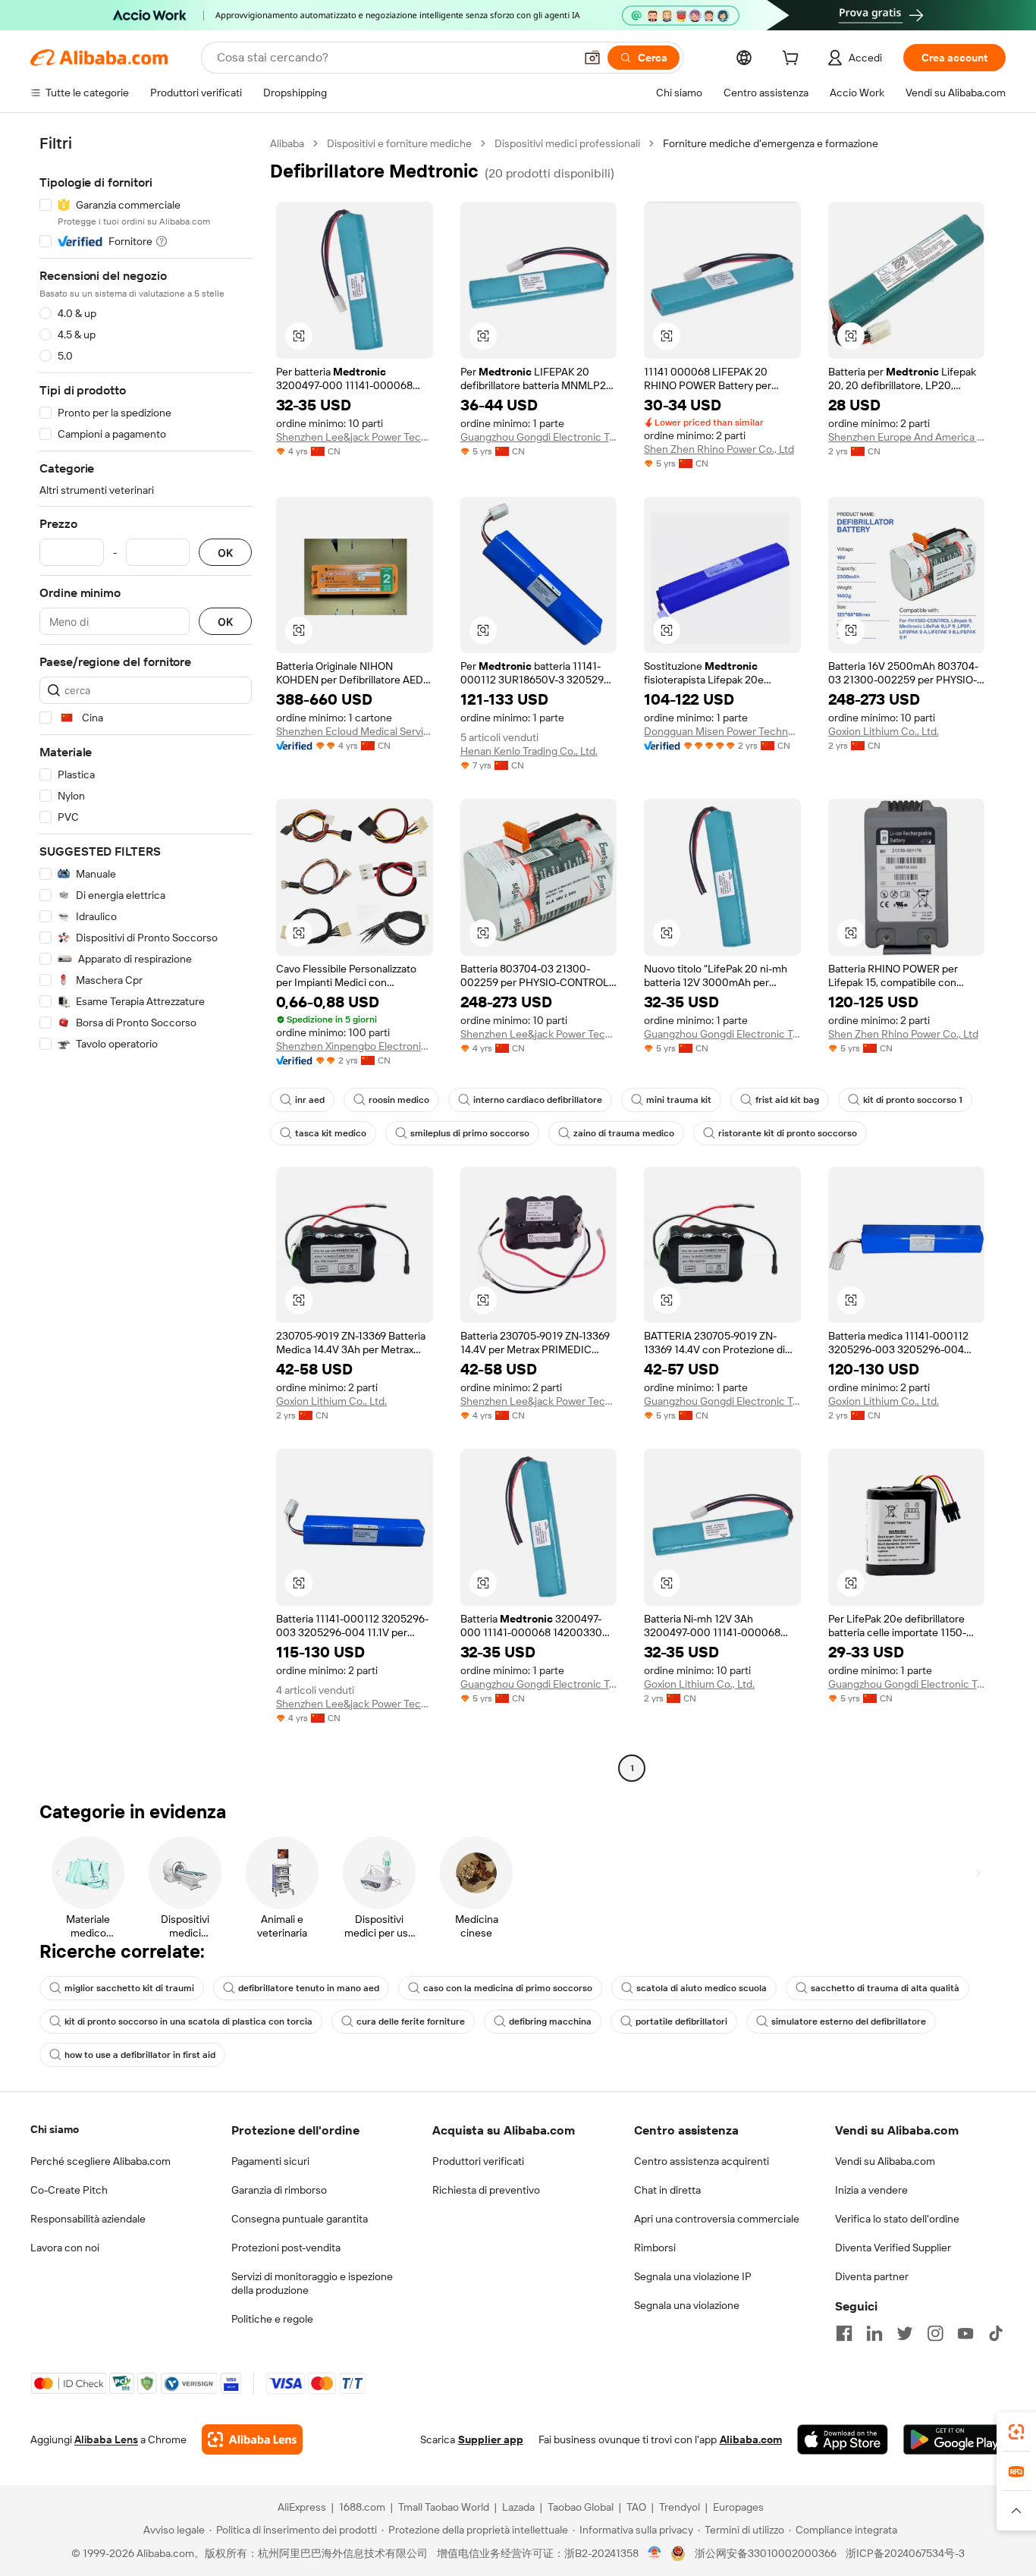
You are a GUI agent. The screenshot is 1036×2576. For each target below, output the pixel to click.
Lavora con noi (65, 2248)
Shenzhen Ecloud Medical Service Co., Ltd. (355, 731)
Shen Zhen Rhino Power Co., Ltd (719, 449)
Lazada (518, 2507)
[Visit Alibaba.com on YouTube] (965, 2333)
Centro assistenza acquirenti (702, 2161)
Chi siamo (55, 2129)
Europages (738, 2507)
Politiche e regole (272, 2319)
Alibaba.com (751, 2439)
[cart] (793, 60)
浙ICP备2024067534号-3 (905, 2553)
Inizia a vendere (871, 2190)
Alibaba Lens (106, 2439)
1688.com (362, 2507)
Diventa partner (872, 2276)
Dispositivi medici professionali (567, 143)
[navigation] (146, 958)
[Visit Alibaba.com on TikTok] (996, 2333)
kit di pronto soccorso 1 (913, 1100)
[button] (592, 58)
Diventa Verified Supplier (893, 2248)
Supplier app (491, 2439)
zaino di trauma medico (624, 1133)
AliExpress (302, 2507)
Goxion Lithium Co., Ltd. (884, 731)
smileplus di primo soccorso (470, 1133)
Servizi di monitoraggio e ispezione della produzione (312, 2283)
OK (225, 553)
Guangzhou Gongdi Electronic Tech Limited (539, 437)
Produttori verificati (478, 2161)
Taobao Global (581, 2507)
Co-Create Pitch (69, 2190)
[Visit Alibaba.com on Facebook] (844, 2333)
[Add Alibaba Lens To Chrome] (252, 2439)
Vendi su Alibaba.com (885, 2161)
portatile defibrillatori (681, 2022)
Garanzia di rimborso (279, 2190)
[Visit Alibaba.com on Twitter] (905, 2333)
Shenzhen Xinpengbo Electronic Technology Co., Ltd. (355, 1046)
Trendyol (680, 2507)
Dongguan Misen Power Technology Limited (722, 731)
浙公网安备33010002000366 (766, 2553)
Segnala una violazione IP (693, 2276)
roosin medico (399, 1100)
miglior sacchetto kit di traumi (129, 1988)
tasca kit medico (331, 1133)
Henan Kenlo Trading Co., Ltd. (529, 751)
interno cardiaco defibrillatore (538, 1100)
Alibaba (287, 143)
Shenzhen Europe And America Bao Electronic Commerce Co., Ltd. (907, 437)
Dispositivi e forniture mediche (399, 143)
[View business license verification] (655, 2553)
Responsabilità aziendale (88, 2219)
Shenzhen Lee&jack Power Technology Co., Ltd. (355, 437)
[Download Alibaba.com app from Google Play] (954, 2439)
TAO (636, 2507)
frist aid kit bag (787, 1100)
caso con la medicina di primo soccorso (508, 1988)
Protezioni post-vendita (286, 2248)
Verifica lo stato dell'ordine (897, 2219)
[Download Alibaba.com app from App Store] (843, 2439)
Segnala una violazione (687, 2305)
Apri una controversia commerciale (717, 2219)
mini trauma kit (679, 1100)
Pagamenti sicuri (270, 2161)
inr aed (310, 1100)
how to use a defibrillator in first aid (140, 2055)
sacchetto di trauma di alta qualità (885, 1988)
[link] (1016, 2432)
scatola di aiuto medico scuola (702, 1988)
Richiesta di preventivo (486, 2190)
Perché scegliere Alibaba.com (100, 2161)
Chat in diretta (667, 2190)
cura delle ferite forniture (411, 2022)
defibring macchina (550, 2022)
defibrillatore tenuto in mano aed (309, 1988)
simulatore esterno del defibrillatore (849, 2022)
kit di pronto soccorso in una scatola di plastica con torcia (188, 2022)
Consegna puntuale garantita (300, 2219)
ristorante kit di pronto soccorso (788, 1133)
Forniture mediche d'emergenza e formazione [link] (771, 143)
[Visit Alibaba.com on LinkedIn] (874, 2333)
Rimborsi (655, 2248)
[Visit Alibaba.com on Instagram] (935, 2333)
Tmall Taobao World (444, 2507)
